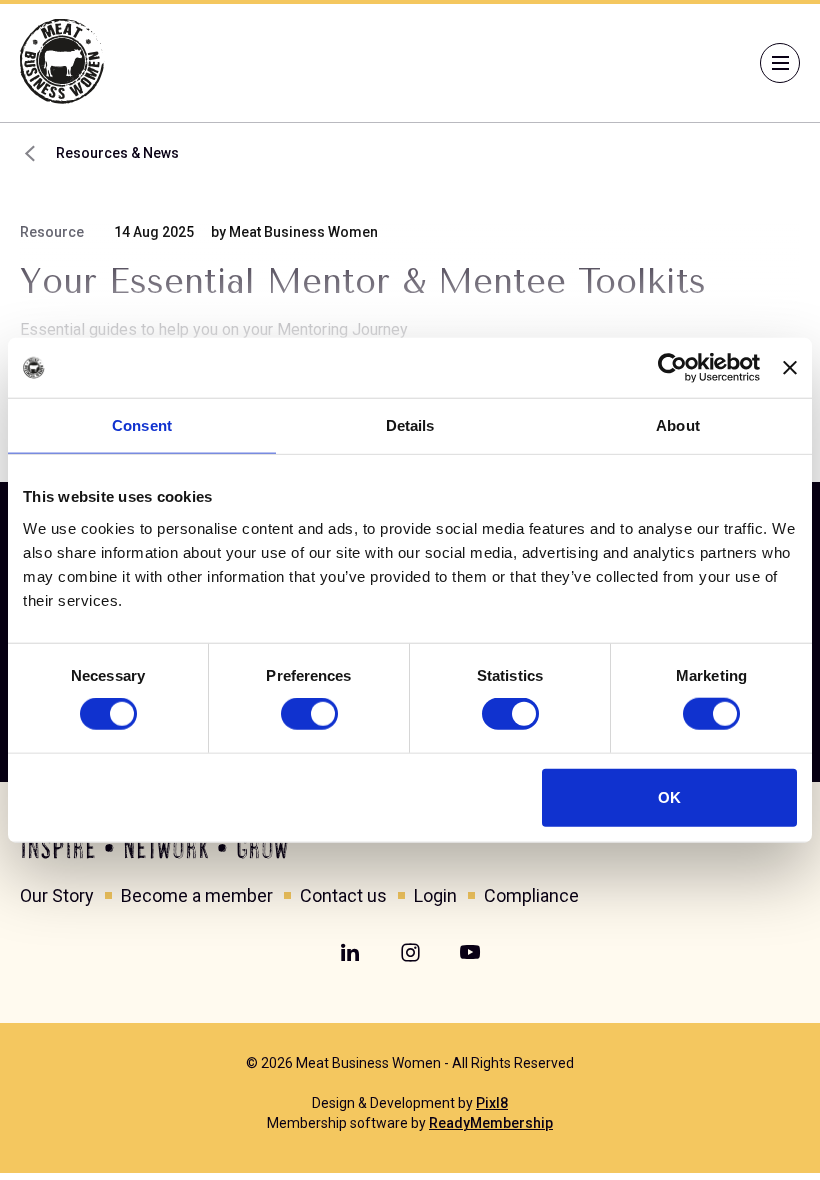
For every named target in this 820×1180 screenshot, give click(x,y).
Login (435, 895)
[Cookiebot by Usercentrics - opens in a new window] (672, 368)
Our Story (57, 895)
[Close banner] (790, 368)
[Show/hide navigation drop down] (780, 63)
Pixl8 (492, 1103)
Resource (52, 232)
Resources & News (117, 153)
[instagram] (410, 953)
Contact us (343, 895)
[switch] (309, 714)
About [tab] (678, 425)
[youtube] (470, 953)
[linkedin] (350, 953)
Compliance (531, 895)
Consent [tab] (142, 425)
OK (669, 796)
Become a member (197, 895)
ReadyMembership (491, 1123)
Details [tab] (410, 425)
